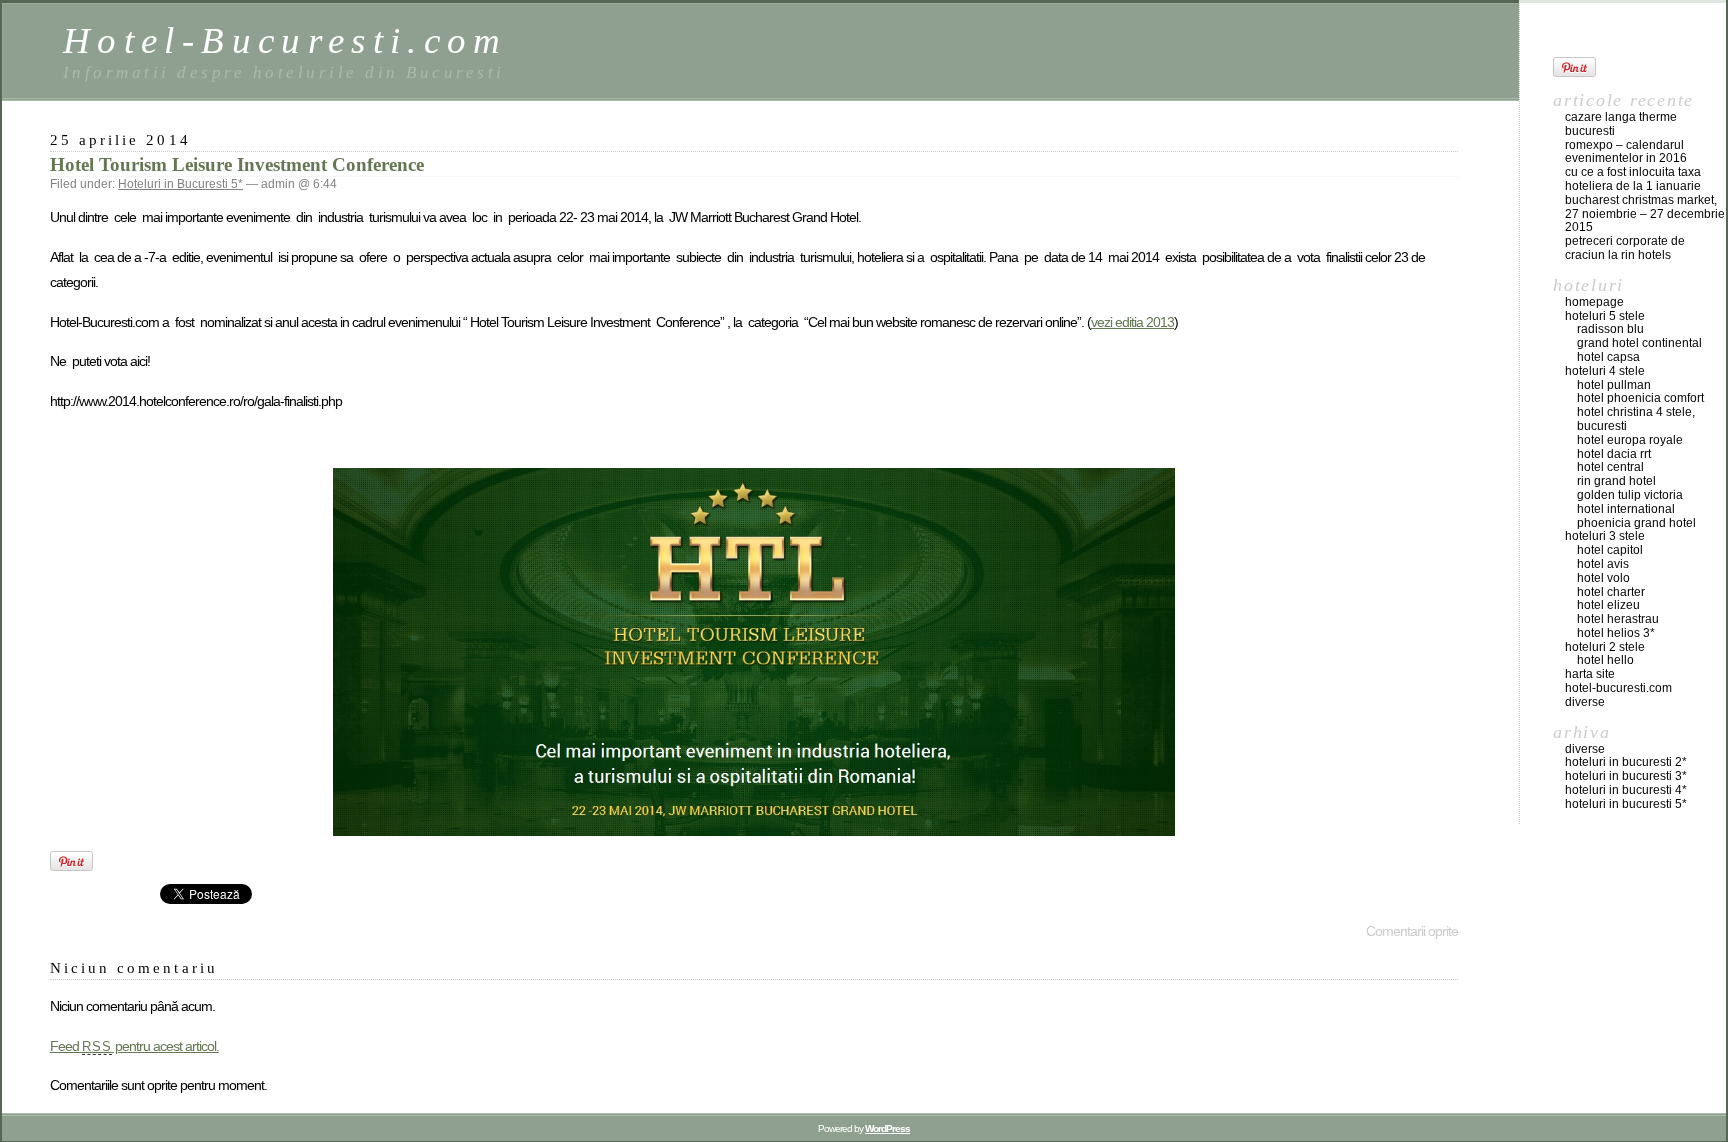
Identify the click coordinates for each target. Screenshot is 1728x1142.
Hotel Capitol (1610, 550)
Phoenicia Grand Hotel (1636, 523)
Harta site (1590, 674)
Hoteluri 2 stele (1605, 647)
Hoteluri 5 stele (1605, 316)
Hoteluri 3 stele (1605, 536)
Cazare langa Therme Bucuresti (1621, 124)
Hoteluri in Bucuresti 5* (180, 184)
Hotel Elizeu (1608, 605)
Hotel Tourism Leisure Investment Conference (237, 164)
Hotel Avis (1603, 564)
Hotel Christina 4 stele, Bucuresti (1636, 419)
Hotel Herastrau (1618, 619)
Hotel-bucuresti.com (1618, 688)
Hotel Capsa (1608, 357)
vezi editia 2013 (1132, 322)
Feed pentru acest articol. (134, 1046)
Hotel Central (1610, 467)
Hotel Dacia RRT (1614, 454)
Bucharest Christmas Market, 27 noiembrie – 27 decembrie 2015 (1645, 214)
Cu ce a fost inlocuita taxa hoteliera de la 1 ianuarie (1633, 179)
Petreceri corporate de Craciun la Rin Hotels (1625, 248)
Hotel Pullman (1614, 385)
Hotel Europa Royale (1630, 440)
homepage (1594, 302)
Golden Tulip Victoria (1630, 495)
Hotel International (1626, 509)
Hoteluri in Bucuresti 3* (1626, 776)
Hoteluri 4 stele (1605, 371)
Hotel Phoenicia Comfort (1640, 398)
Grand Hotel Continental (1639, 343)
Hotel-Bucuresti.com (285, 40)
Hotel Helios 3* (1616, 633)
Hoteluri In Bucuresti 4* (1626, 790)
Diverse (1585, 702)
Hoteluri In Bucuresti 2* (1626, 762)
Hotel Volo (1603, 578)
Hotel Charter (1611, 592)
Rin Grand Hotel (1616, 481)
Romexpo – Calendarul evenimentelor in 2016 (1626, 152)
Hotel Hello (1605, 660)
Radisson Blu (1610, 329)
